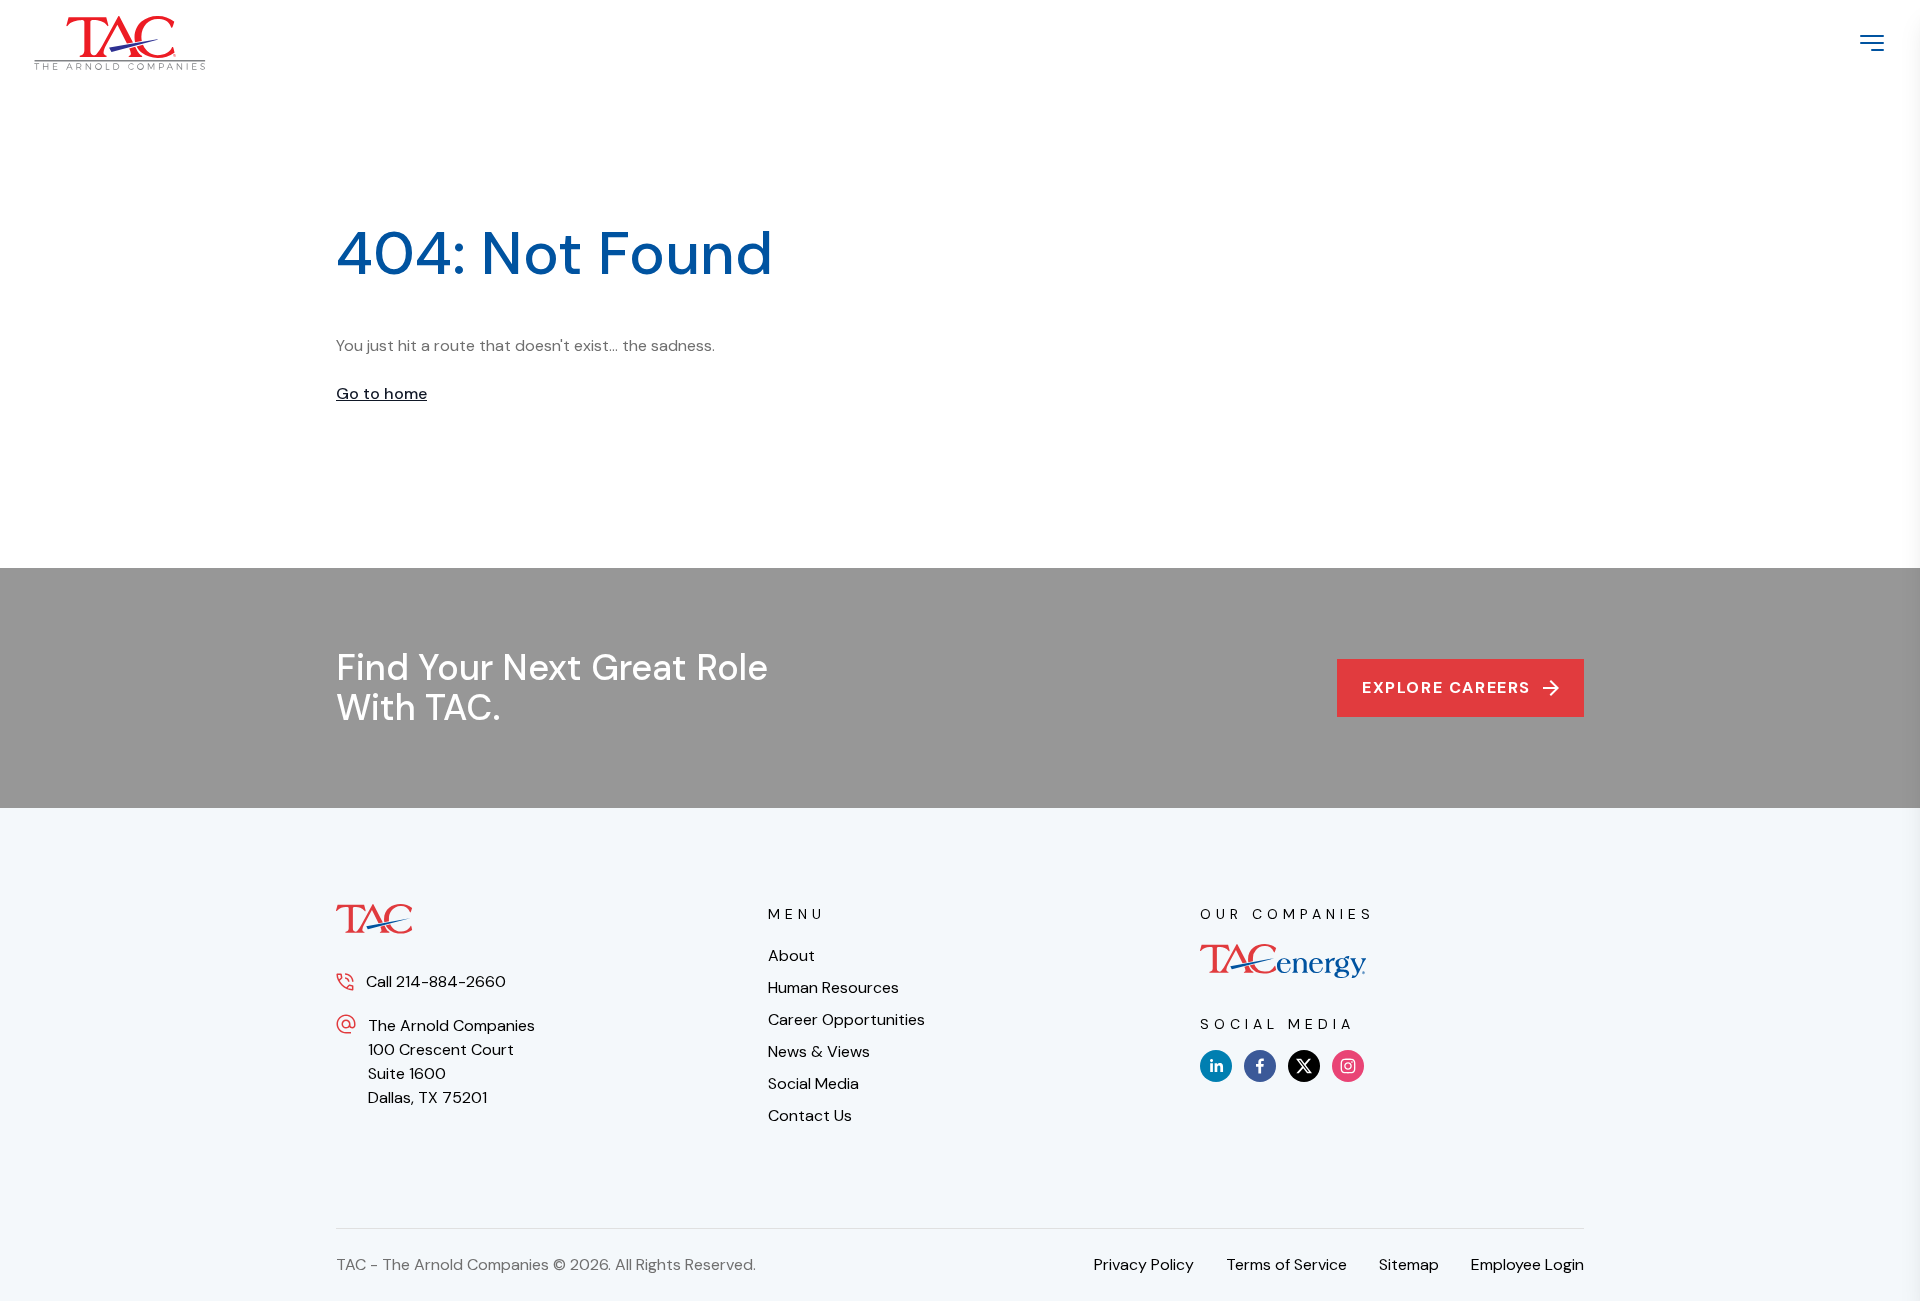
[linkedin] (1216, 1066)
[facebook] (1260, 1066)
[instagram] (1348, 1066)
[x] (1304, 1066)
